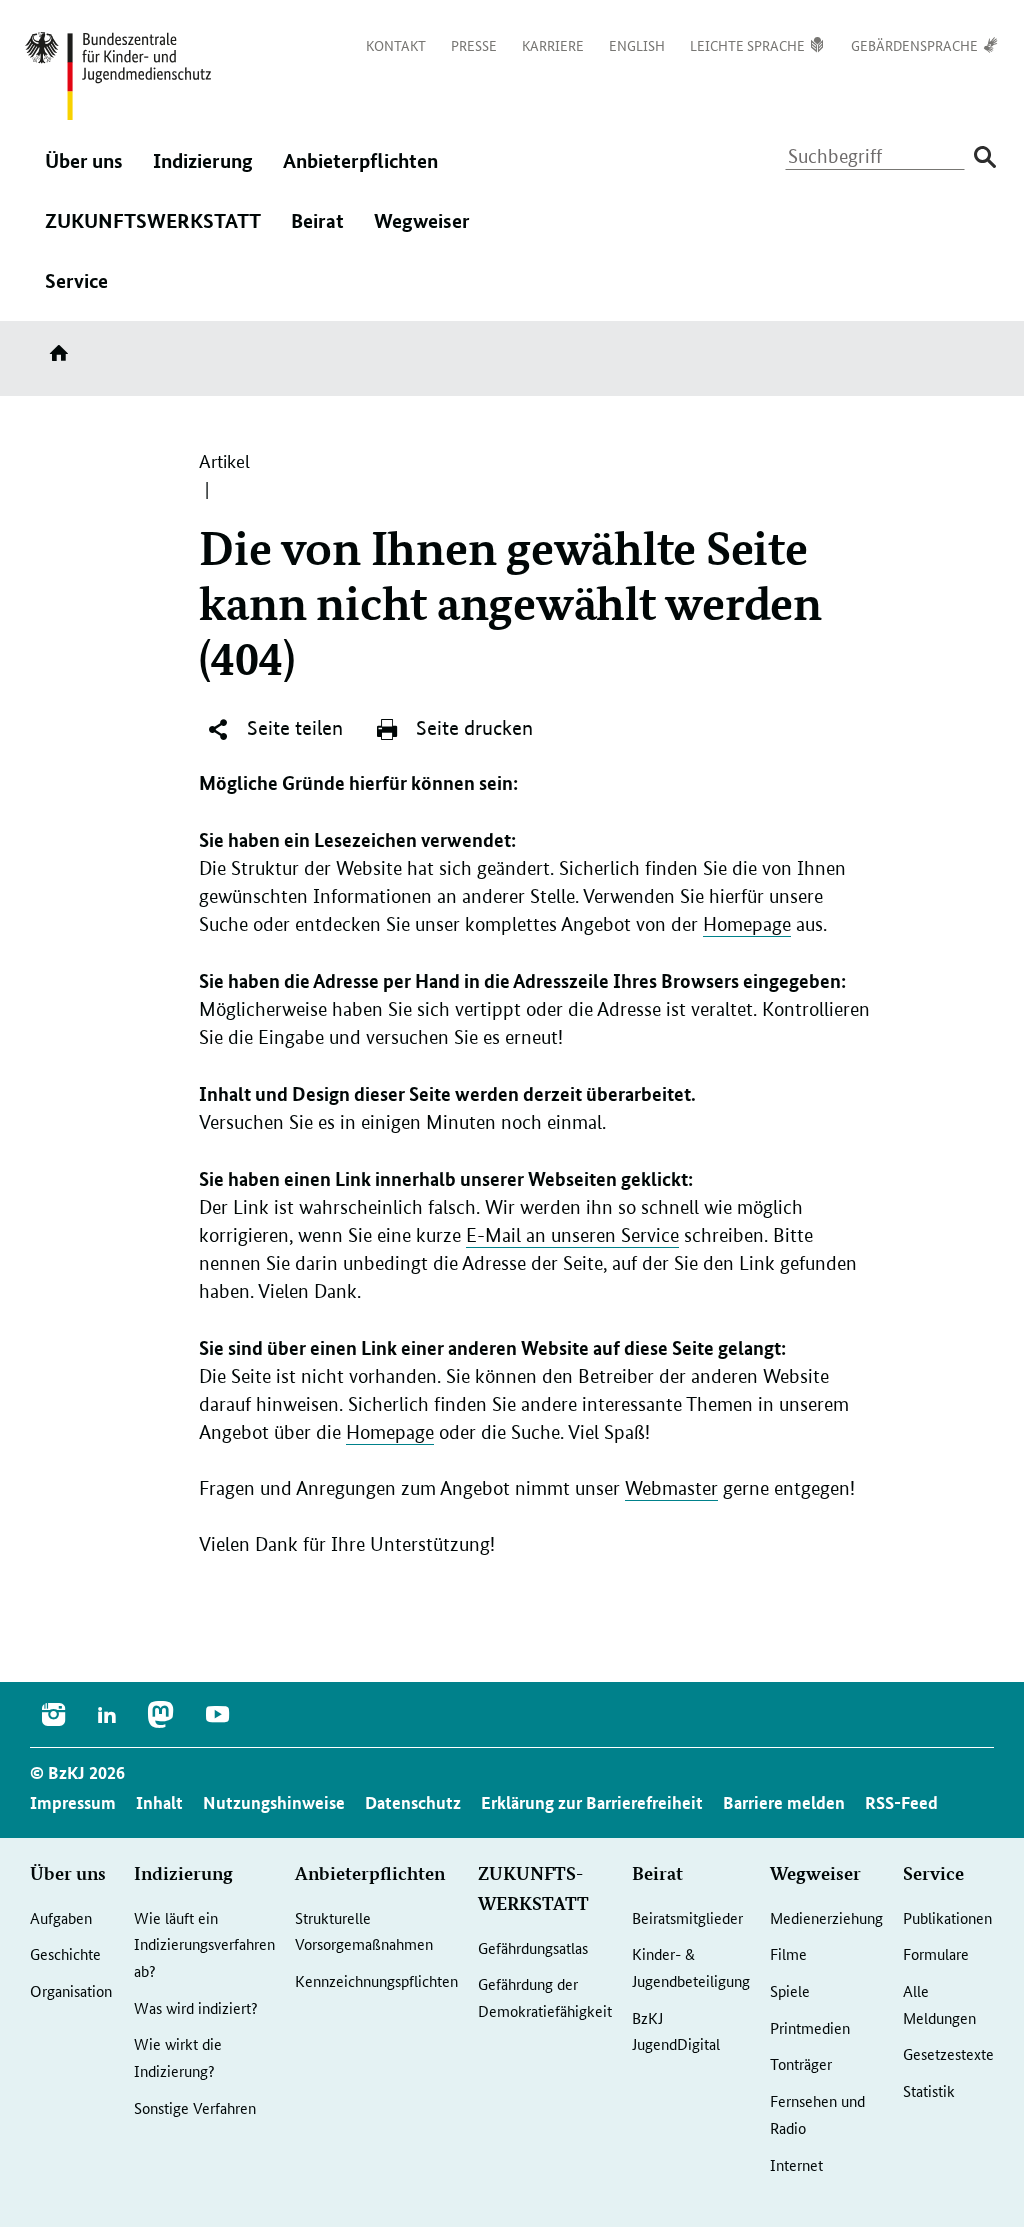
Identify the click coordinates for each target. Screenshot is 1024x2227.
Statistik (929, 2090)
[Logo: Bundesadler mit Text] (118, 76)
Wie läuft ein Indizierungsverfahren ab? (204, 1944)
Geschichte (65, 1953)
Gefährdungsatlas (533, 1947)
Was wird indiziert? (196, 2007)
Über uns (84, 174)
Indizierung (203, 174)
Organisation (71, 1990)
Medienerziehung (826, 1917)
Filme (788, 1953)
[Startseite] (63, 360)
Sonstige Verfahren (195, 2107)
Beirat (317, 234)
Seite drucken (472, 728)
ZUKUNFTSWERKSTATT (153, 234)
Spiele (790, 1990)
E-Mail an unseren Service (572, 1235)
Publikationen (947, 1917)
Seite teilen (292, 728)
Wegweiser (422, 234)
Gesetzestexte (948, 2053)
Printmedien (810, 2027)
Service (76, 294)
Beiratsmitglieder (687, 1917)
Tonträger (801, 2063)
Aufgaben (61, 1917)
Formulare (936, 1953)
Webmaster (671, 1488)
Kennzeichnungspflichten (376, 1980)
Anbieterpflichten (360, 174)
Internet (796, 2164)
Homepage (747, 924)
